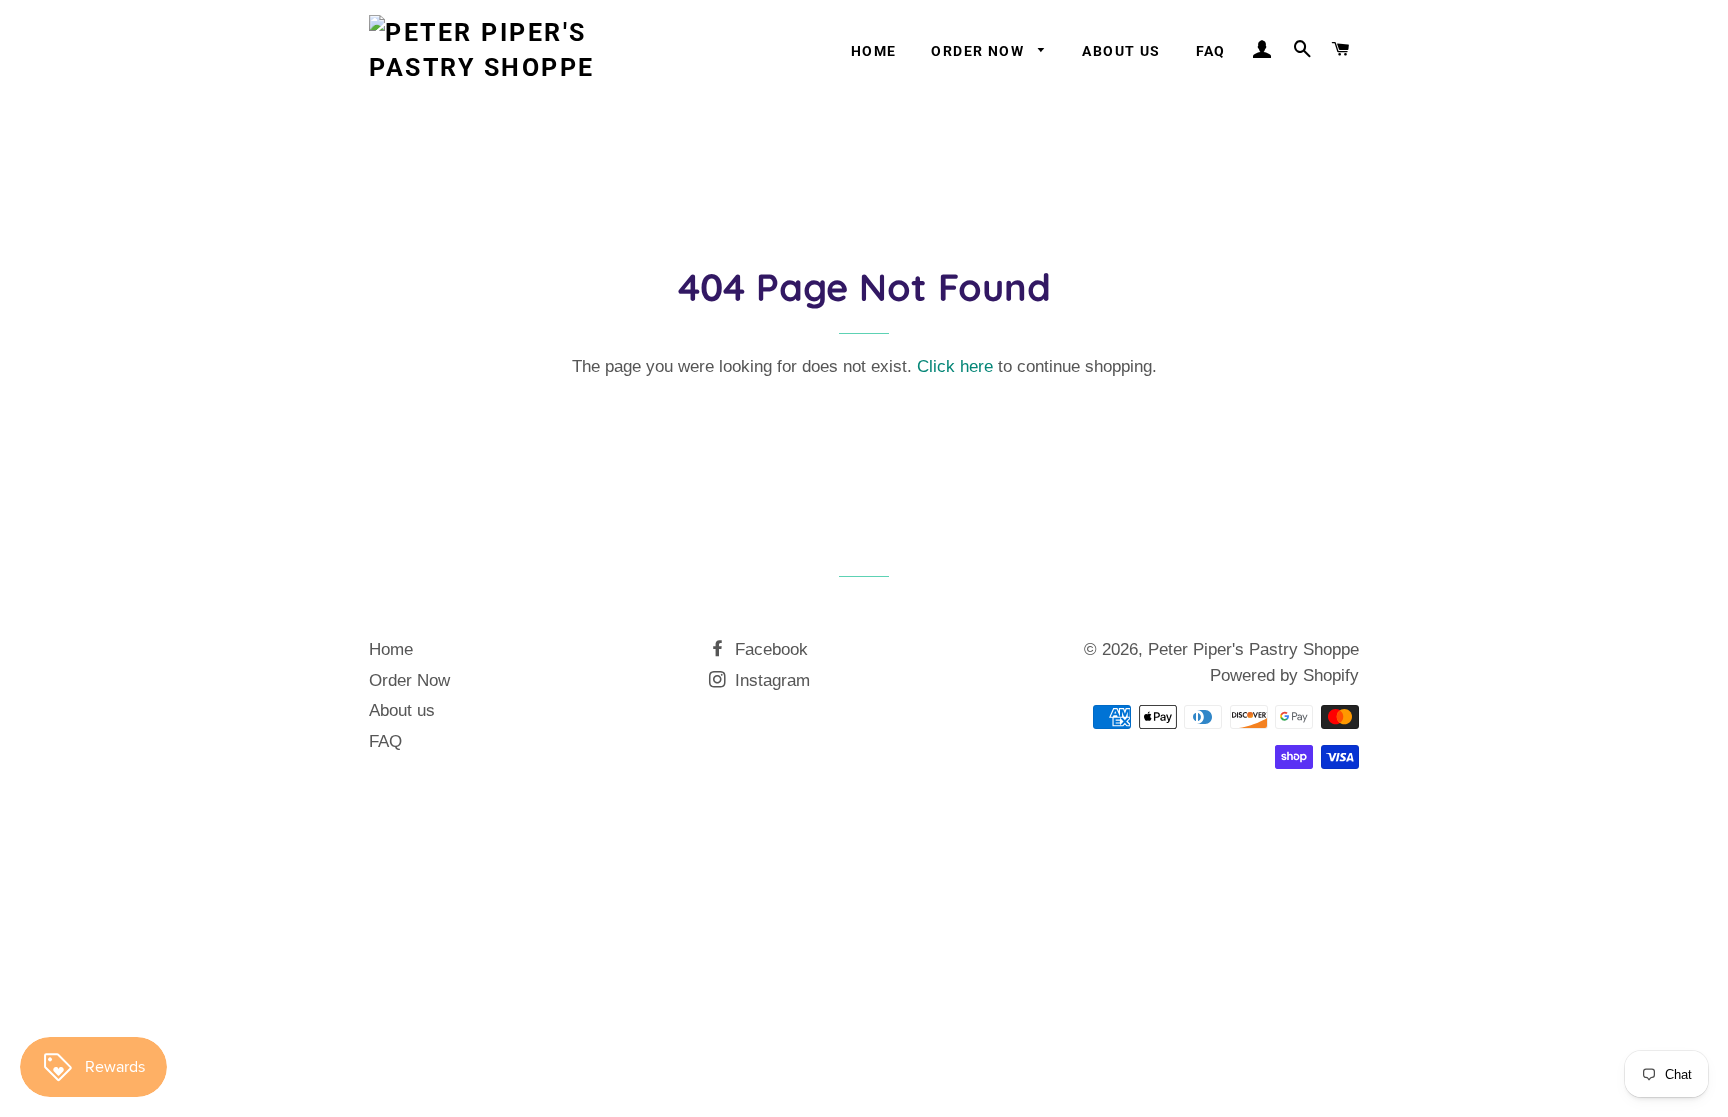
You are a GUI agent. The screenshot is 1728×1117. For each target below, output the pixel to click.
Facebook (769, 649)
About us (1121, 51)
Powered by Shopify (1284, 675)
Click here (955, 366)
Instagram (770, 680)
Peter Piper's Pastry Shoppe (1253, 649)
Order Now (979, 51)
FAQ (1211, 51)
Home (874, 51)
